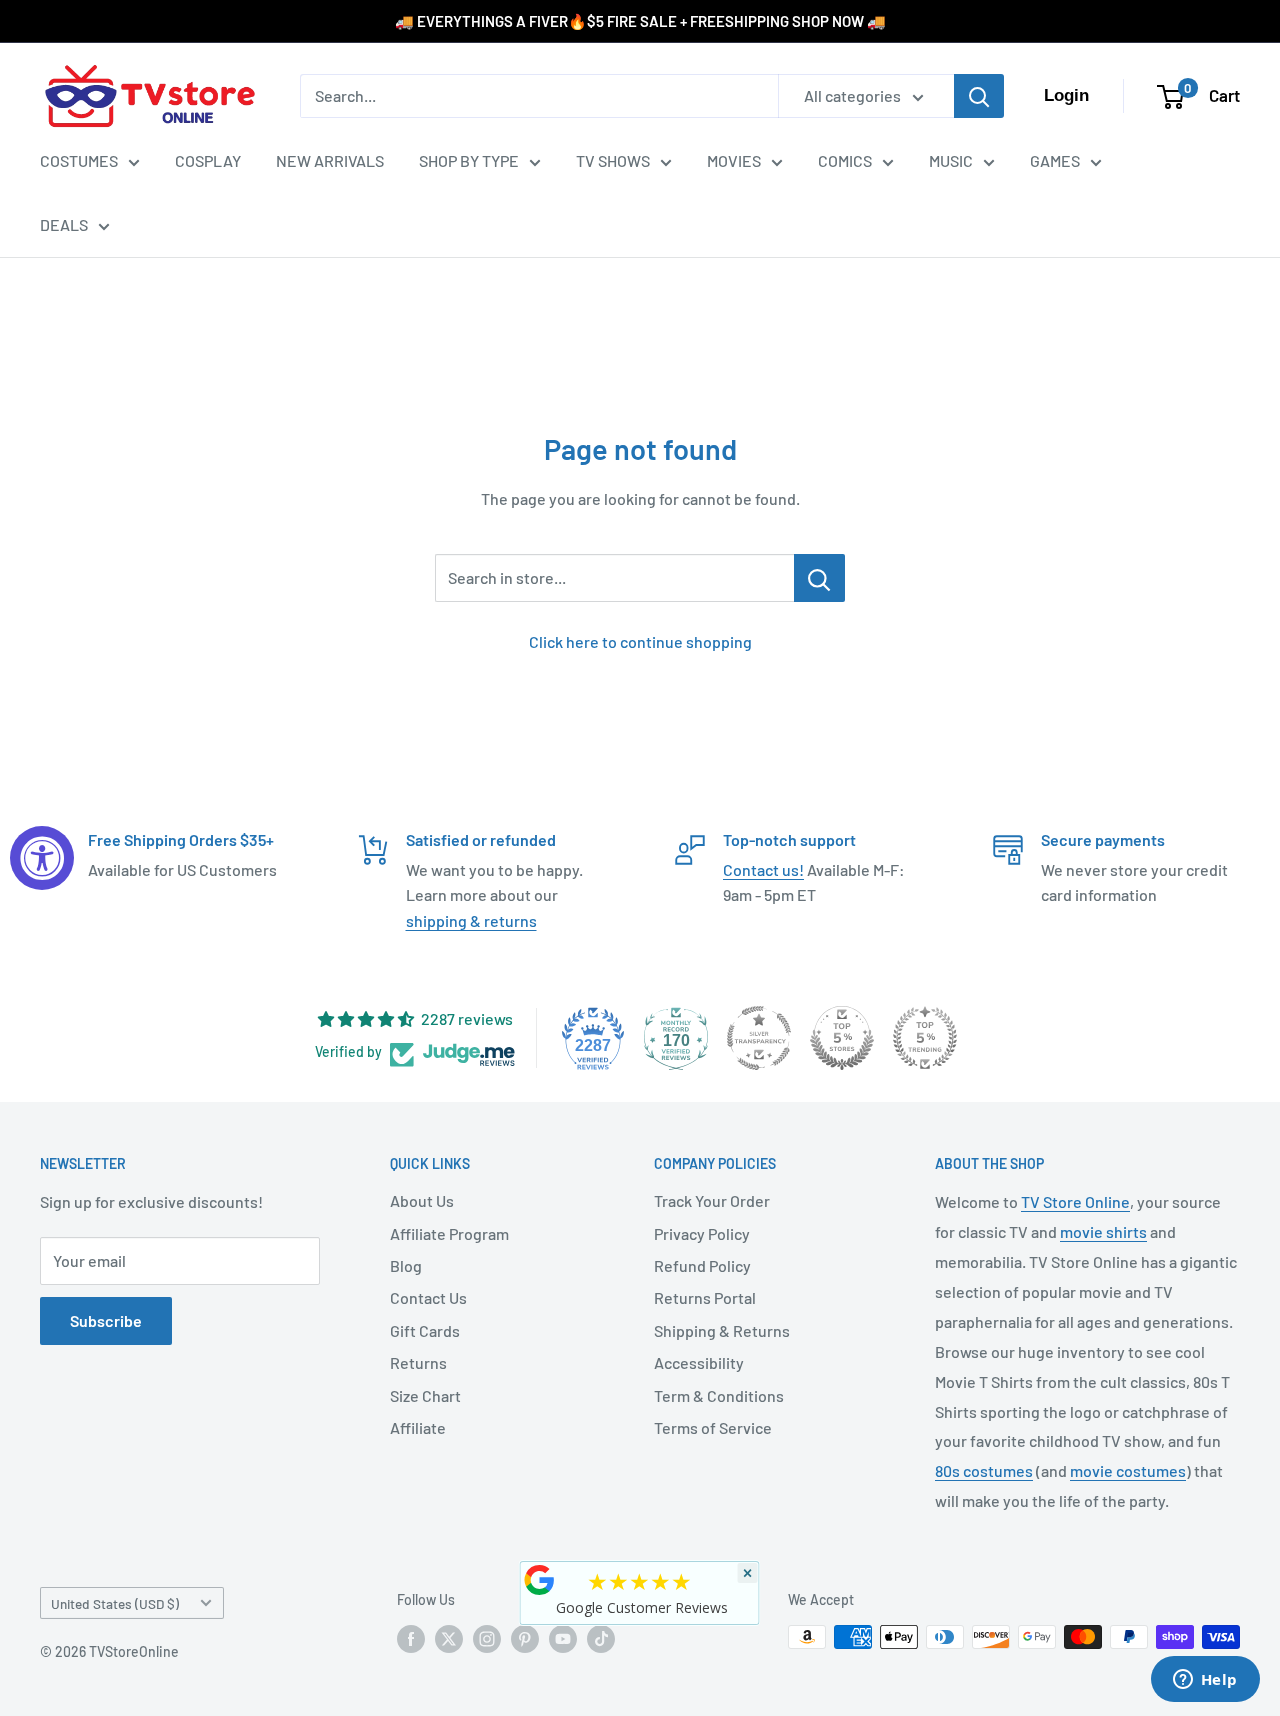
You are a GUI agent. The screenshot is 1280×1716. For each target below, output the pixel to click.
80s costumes (984, 1470)
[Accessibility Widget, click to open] (42, 858)
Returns (418, 1362)
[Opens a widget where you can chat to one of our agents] (1205, 1681)
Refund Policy (702, 1265)
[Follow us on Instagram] (487, 1639)
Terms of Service (713, 1427)
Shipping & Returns (722, 1330)
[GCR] (540, 1580)
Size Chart (425, 1395)
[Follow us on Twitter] (449, 1639)
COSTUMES (79, 160)
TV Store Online (1075, 1201)
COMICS (845, 160)
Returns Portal (705, 1297)
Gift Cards (425, 1330)
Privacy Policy (702, 1233)
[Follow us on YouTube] (563, 1639)
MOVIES (734, 160)
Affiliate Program (449, 1233)
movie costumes (1128, 1470)
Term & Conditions (719, 1395)
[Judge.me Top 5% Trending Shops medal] (925, 1038)
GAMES (1055, 160)
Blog (406, 1265)
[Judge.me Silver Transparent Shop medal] (759, 1038)
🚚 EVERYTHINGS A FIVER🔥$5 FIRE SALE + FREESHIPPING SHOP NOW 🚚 (640, 21)
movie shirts (1103, 1231)
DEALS (64, 224)
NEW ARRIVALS (330, 160)
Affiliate (418, 1427)
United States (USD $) (115, 1603)
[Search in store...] (819, 578)
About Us (422, 1200)
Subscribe (106, 1320)
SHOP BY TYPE (469, 160)
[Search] (979, 96)
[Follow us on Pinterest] (525, 1639)
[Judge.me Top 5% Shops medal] (842, 1038)
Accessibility (699, 1362)
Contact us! (763, 869)
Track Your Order (712, 1200)
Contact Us (428, 1297)
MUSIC (951, 160)
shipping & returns (471, 920)
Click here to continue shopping (640, 641)
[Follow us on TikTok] (601, 1639)
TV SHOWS (613, 160)
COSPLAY (208, 160)
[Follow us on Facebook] (411, 1639)
